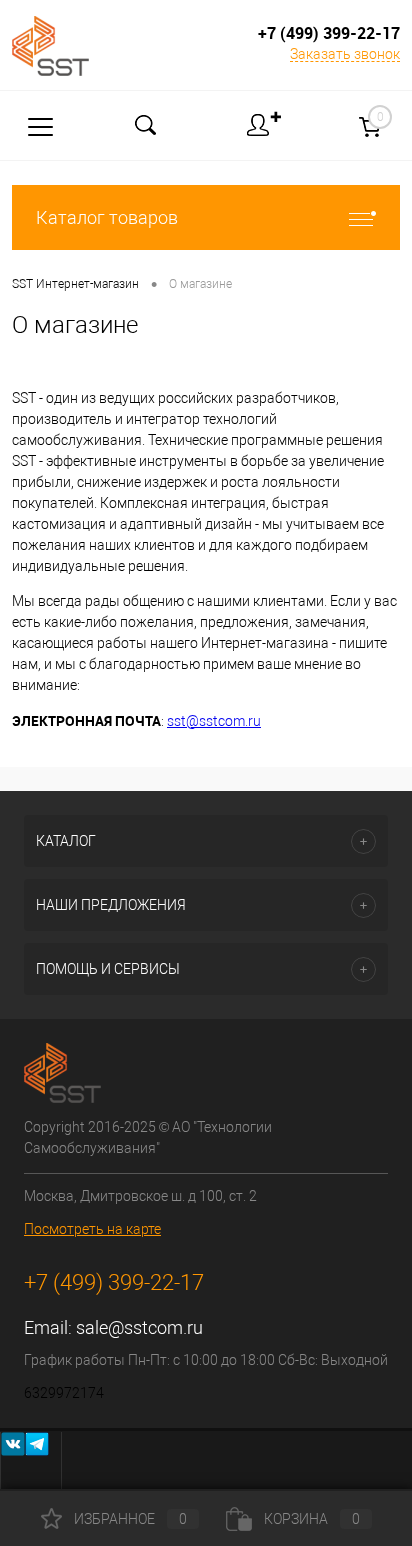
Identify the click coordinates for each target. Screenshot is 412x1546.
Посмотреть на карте (92, 1229)
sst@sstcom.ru (214, 721)
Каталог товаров (107, 217)
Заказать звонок (345, 54)
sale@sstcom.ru (139, 1327)
